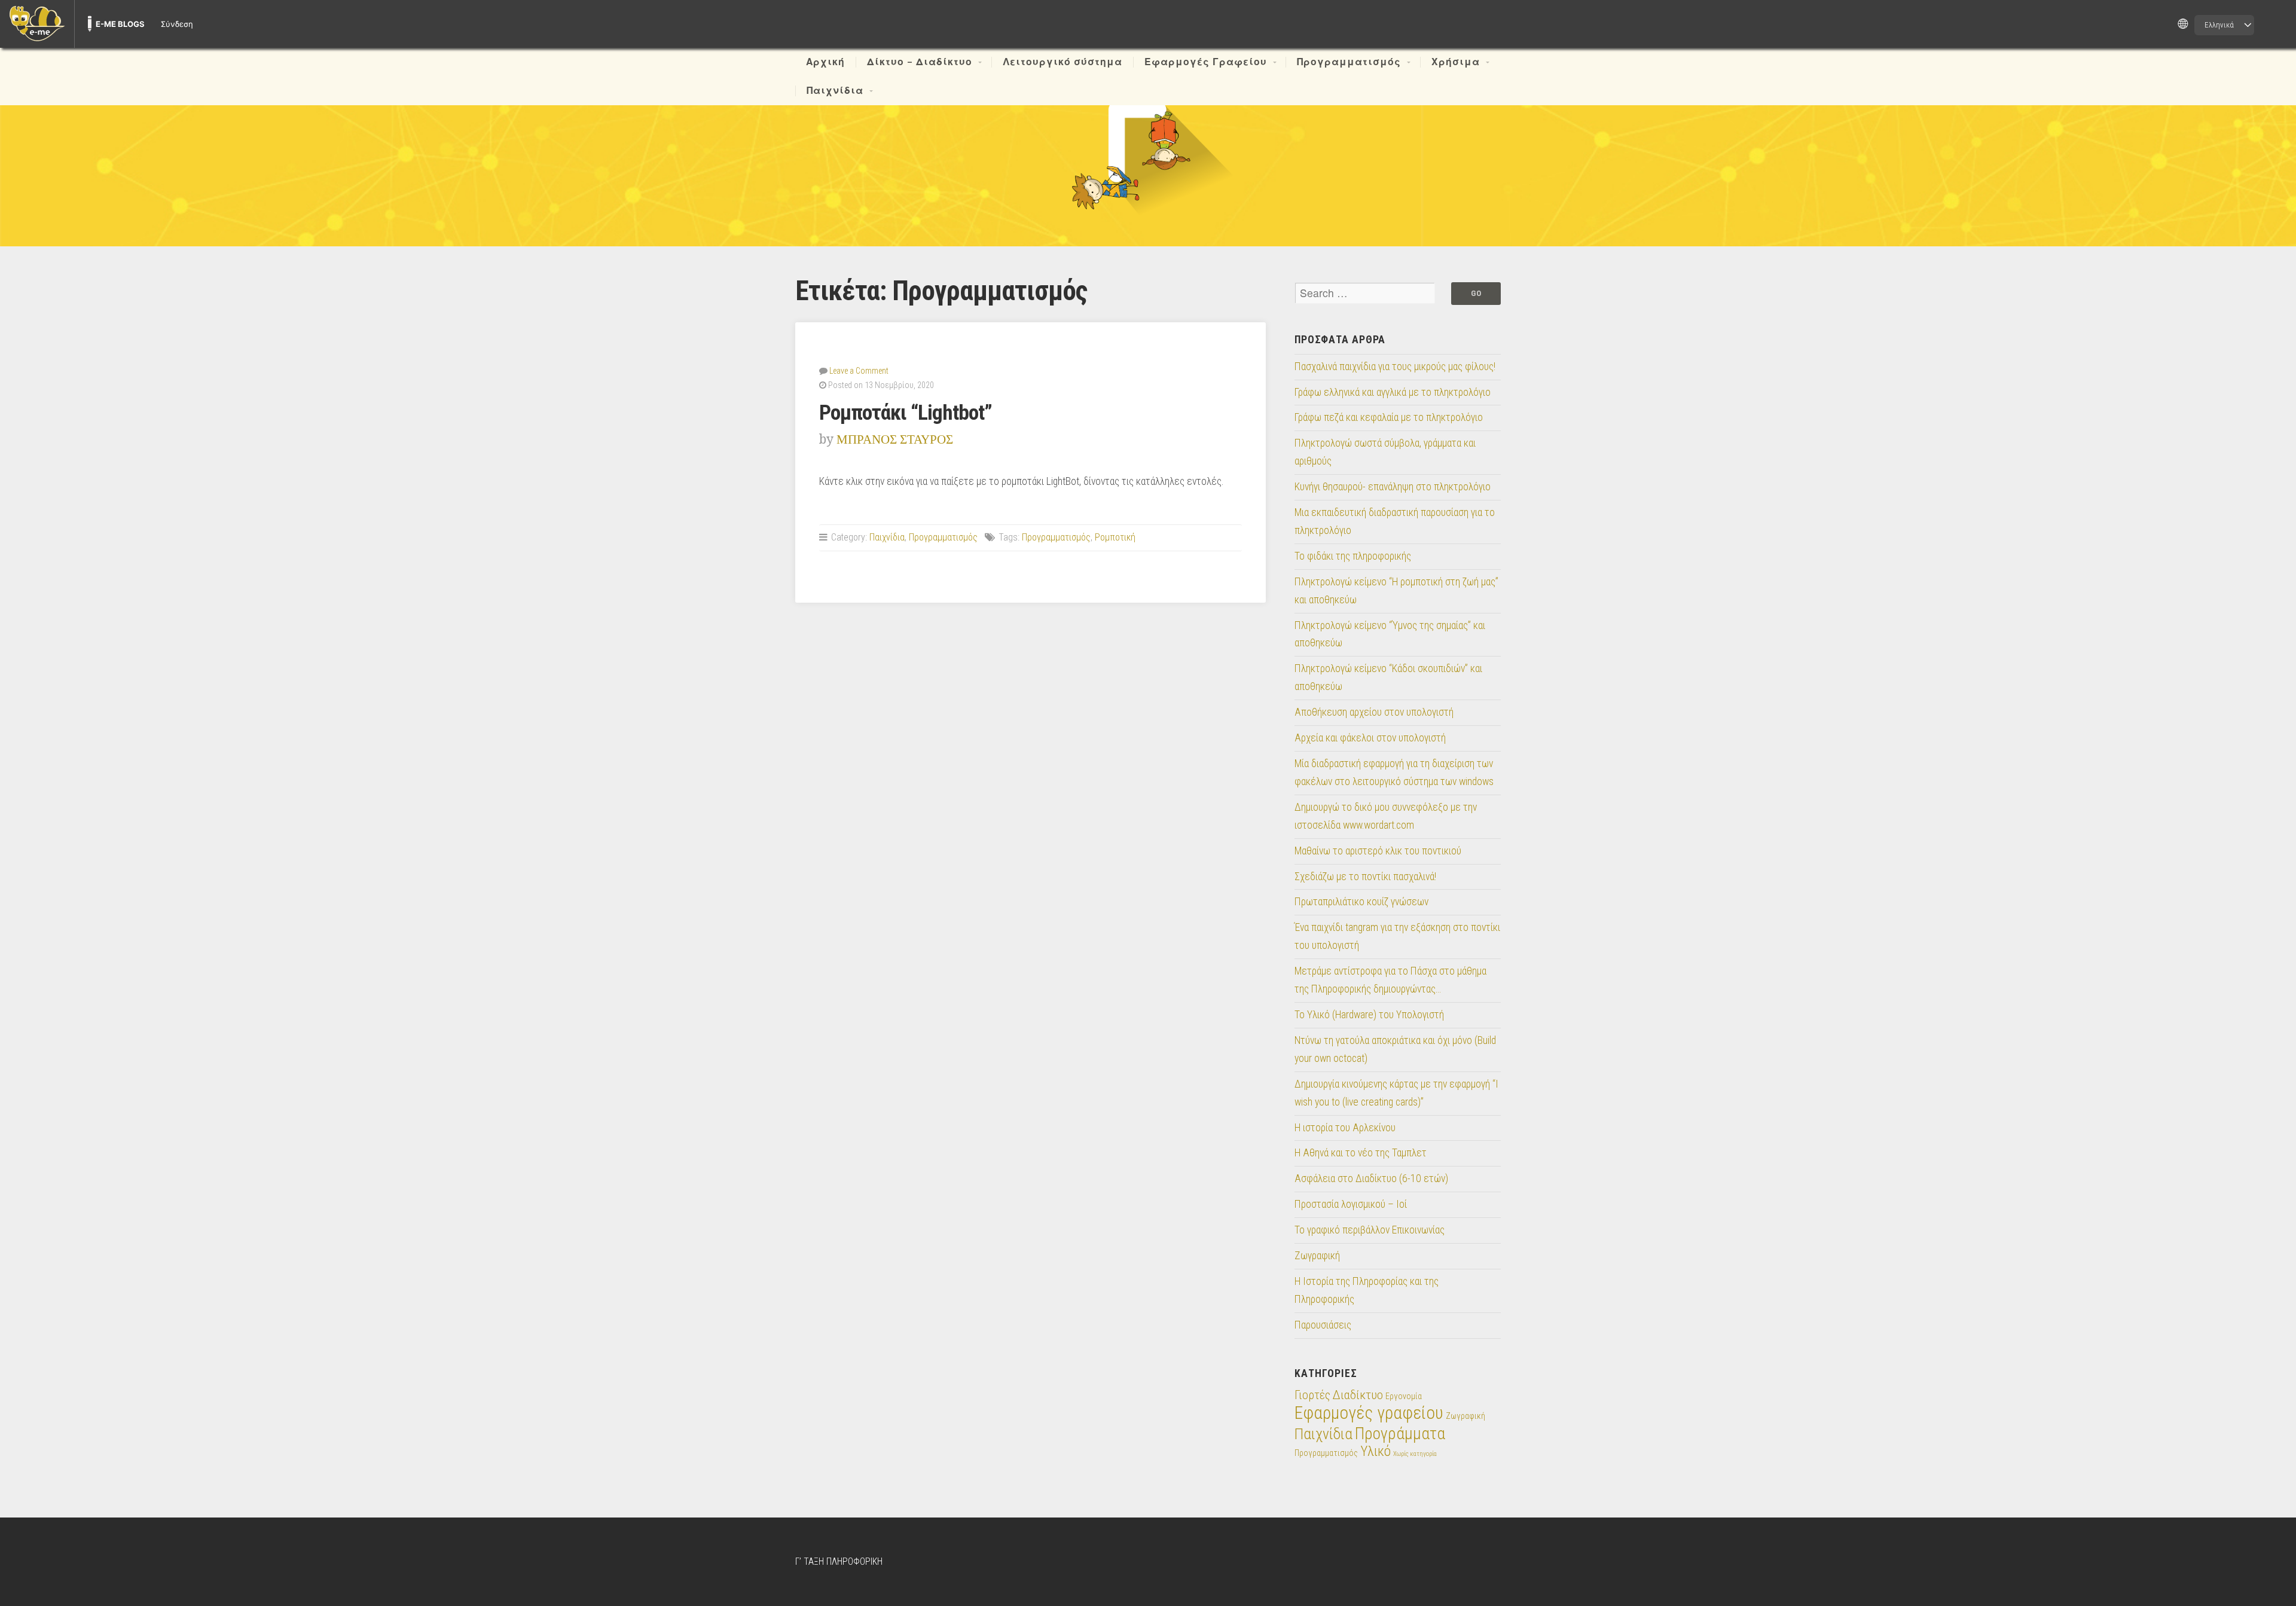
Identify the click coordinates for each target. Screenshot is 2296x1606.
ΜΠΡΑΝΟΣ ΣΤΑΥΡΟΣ (895, 439)
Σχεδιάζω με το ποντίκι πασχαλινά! (1365, 877)
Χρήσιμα (1456, 62)
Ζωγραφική (1317, 1256)
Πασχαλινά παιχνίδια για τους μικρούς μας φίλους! (1395, 367)
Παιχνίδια (835, 91)
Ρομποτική (1115, 537)
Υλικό (1376, 1451)
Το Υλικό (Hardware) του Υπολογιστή (1369, 1015)
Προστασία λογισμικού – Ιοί (1351, 1204)
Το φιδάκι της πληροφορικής (1353, 556)
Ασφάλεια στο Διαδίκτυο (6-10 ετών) (1371, 1178)
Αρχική (825, 62)
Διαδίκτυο (1358, 1395)
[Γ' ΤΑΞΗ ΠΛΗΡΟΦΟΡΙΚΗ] (1148, 157)
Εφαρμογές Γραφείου (1206, 62)
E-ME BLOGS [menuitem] (120, 24)
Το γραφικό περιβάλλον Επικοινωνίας (1370, 1230)
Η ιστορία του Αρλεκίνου (1345, 1128)
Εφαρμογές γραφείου (1369, 1413)
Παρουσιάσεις (1323, 1325)
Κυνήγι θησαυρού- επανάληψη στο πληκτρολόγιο (1393, 487)
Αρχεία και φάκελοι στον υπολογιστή (1370, 738)
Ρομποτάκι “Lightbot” (906, 413)
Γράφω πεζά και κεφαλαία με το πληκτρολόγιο (1389, 417)
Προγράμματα (1400, 1434)
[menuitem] (37, 24)
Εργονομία (1404, 1396)
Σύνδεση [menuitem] (177, 24)
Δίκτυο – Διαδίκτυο (920, 62)
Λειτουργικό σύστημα (1062, 62)
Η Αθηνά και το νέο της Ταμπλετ (1361, 1153)
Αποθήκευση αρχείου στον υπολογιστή (1374, 712)
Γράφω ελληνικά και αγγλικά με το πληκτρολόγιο (1393, 392)
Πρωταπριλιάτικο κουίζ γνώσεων (1361, 902)
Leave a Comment (859, 371)
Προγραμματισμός (1349, 62)
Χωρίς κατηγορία (1415, 1454)
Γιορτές (1312, 1395)
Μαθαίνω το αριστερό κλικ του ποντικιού (1378, 851)
